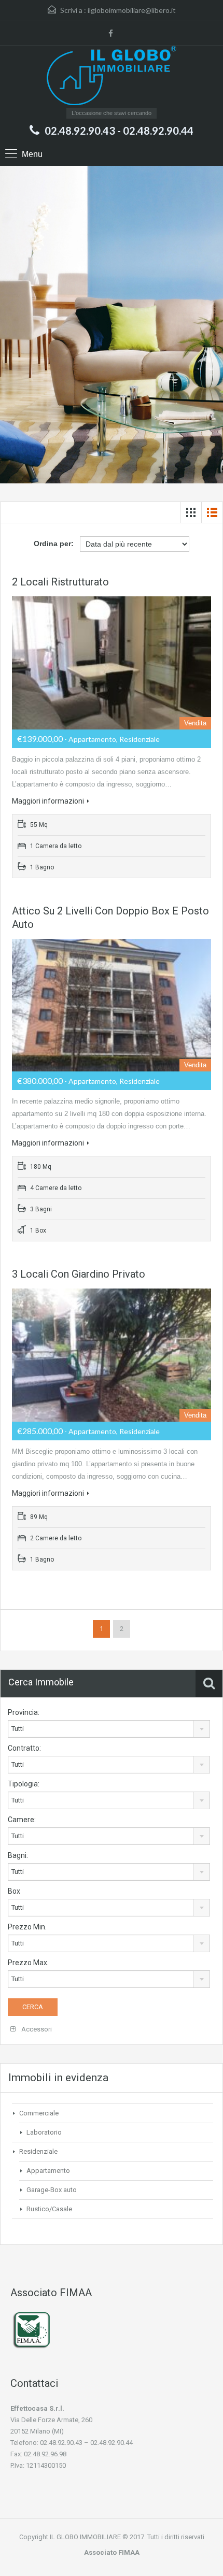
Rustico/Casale (49, 2209)
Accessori (36, 2029)
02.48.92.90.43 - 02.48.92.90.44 (119, 131)
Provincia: (24, 1712)
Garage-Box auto (52, 2190)
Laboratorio (44, 2132)
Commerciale (39, 2113)
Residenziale (38, 2151)
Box (14, 1891)
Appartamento (48, 2171)
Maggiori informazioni (48, 801)
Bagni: (18, 1855)
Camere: (22, 1820)
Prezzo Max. (28, 1963)
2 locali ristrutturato (60, 582)
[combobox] (109, 1729)
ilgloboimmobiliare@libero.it (132, 10)
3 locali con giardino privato (79, 1274)
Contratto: (24, 1748)
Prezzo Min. (27, 1927)
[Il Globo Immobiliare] (112, 77)
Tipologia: (24, 1784)
